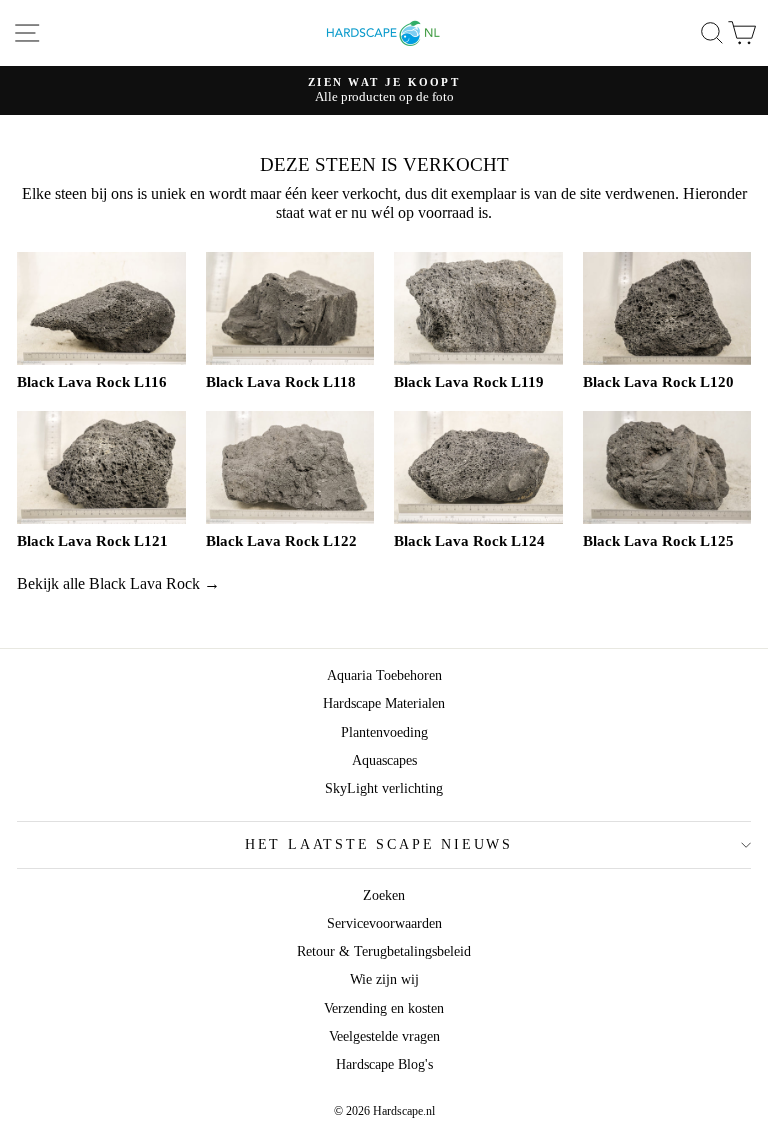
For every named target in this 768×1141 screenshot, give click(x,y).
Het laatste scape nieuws (379, 844)
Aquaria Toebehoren (384, 675)
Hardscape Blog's (384, 1064)
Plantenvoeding (384, 732)
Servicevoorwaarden (384, 923)
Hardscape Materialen (384, 703)
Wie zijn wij (384, 979)
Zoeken (384, 895)
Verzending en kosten (384, 1008)
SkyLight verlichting (384, 788)
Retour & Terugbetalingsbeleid (384, 951)
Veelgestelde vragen (384, 1036)
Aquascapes (384, 760)
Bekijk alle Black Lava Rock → (118, 583)
